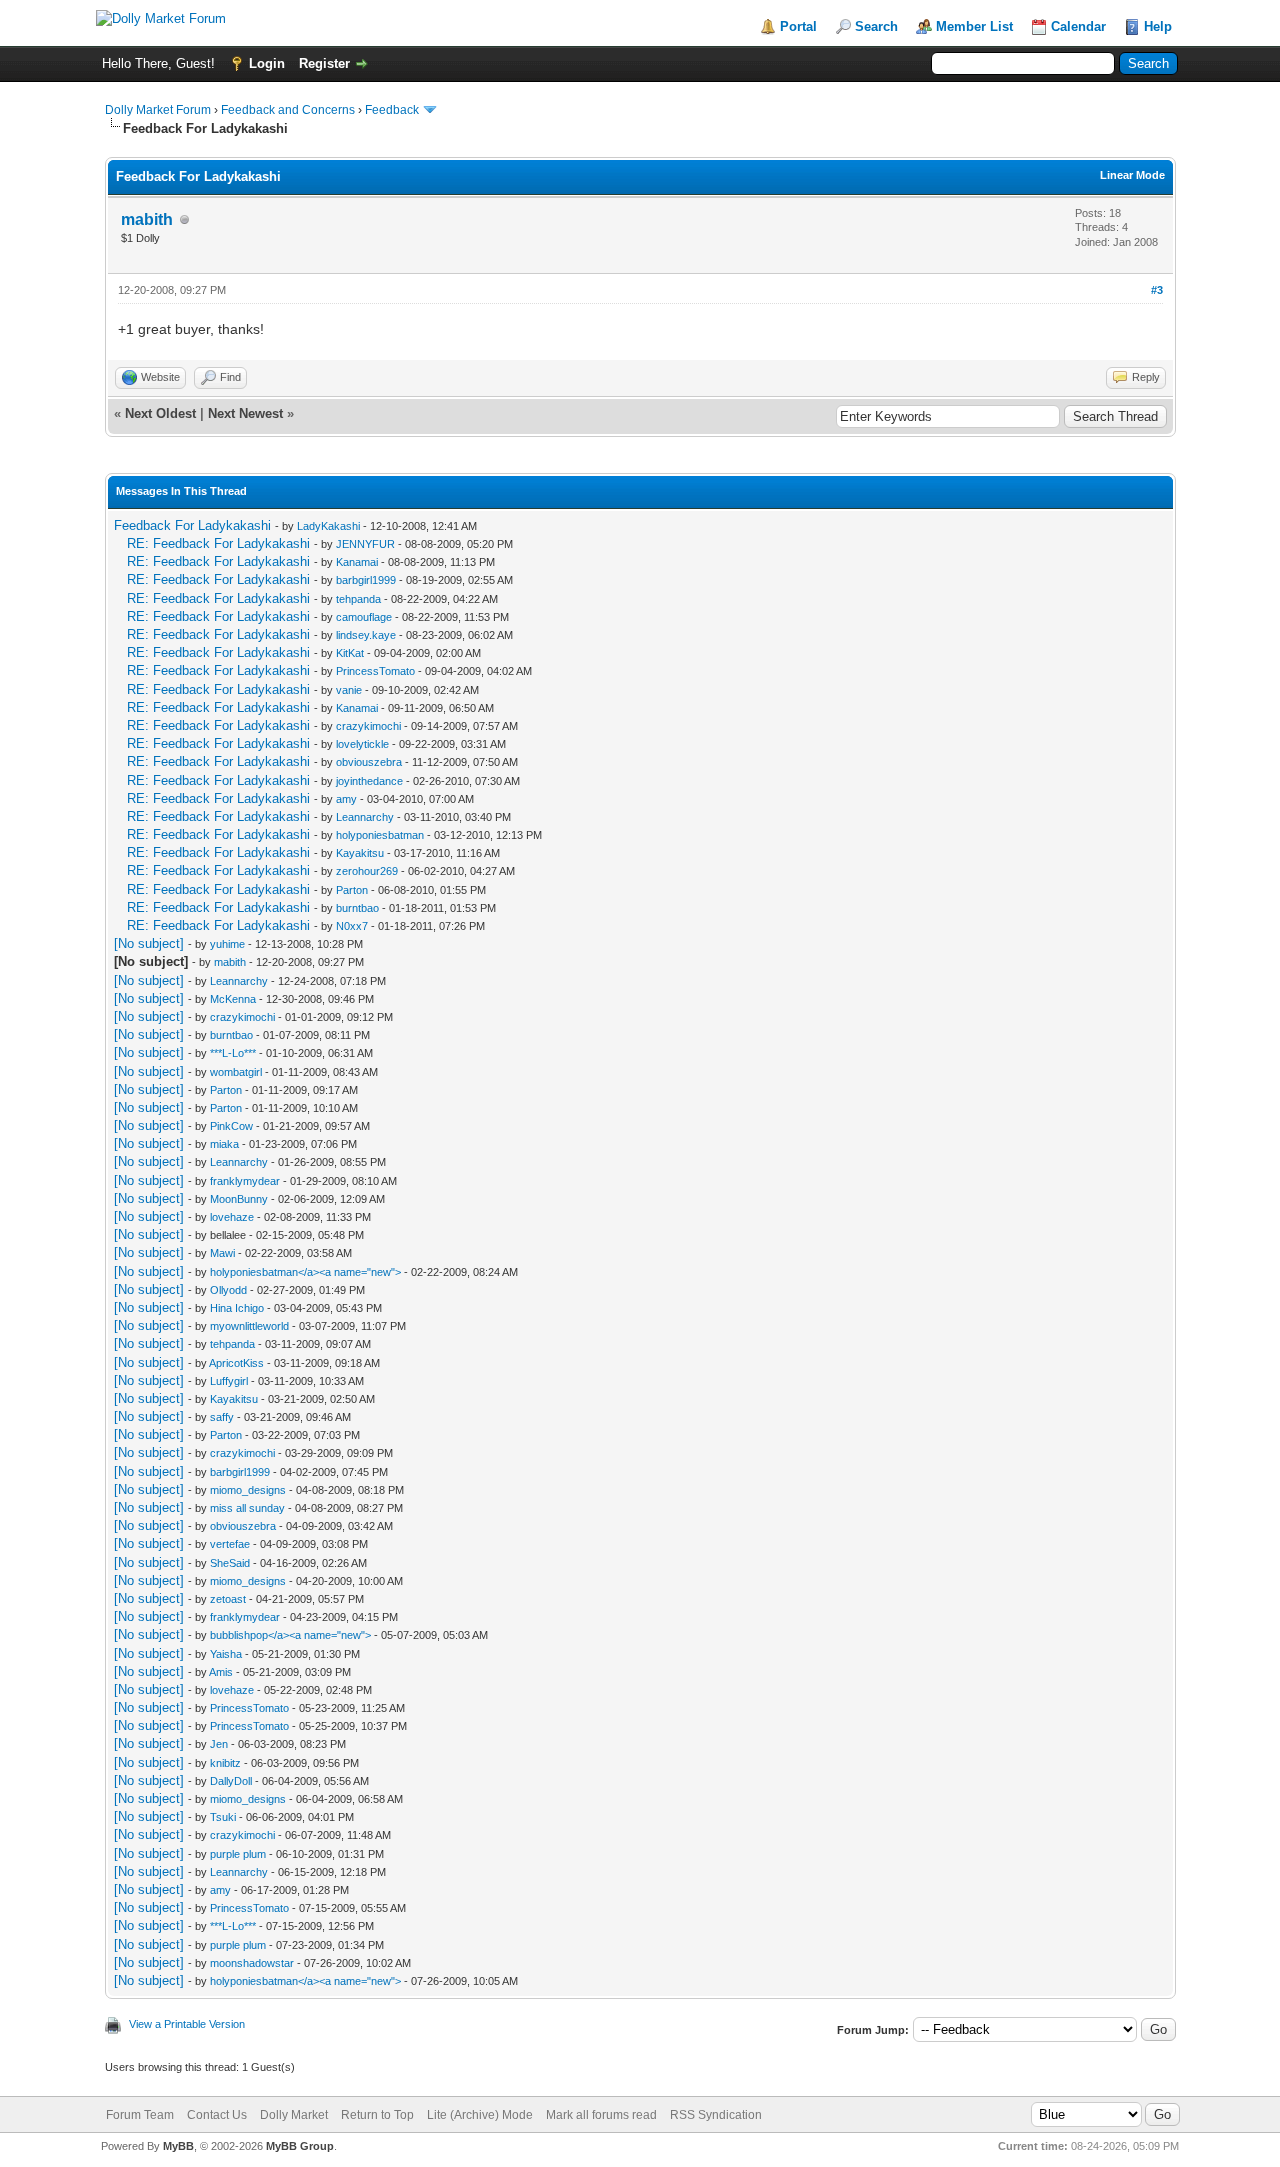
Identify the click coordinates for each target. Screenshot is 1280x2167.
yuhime (227, 944)
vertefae (230, 1544)
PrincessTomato (375, 671)
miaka (224, 1144)
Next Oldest (160, 413)
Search (876, 26)
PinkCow (231, 1126)
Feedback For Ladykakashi (192, 525)
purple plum (238, 1854)
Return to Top (377, 2115)
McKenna (233, 999)
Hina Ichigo (237, 1308)
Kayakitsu (360, 853)
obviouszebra (369, 762)
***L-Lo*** (233, 1053)
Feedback (392, 110)
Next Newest (245, 413)
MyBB (178, 2146)
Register (324, 63)
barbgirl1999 (366, 580)
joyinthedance (369, 781)
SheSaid (230, 1563)
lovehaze (232, 1217)
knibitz (225, 1763)
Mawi (222, 1253)
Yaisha (226, 1654)
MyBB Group (300, 2146)
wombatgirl (236, 1072)
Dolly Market (294, 2115)
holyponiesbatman (380, 835)
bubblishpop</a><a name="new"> (290, 1635)
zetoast (228, 1599)
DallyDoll (231, 1781)
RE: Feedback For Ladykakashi (218, 543)
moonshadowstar (252, 1963)
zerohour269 (367, 871)
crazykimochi (368, 726)
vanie (349, 690)
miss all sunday (247, 1508)
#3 (1157, 290)
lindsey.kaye (366, 635)
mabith (147, 219)
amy (346, 799)
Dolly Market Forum (158, 110)
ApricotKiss (236, 1363)
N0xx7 (352, 926)
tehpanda (358, 599)
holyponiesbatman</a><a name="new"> (305, 1272)
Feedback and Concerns (288, 110)
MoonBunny (239, 1199)
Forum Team (140, 2115)
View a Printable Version (187, 2024)
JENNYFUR (365, 544)
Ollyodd (228, 1290)
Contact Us (217, 2115)
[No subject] (149, 943)
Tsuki (223, 1817)
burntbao (357, 908)
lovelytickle (362, 744)
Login (267, 63)
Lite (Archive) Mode (480, 2115)
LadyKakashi (328, 526)
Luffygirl (229, 1381)
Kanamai (357, 562)
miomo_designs (248, 1490)
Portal (798, 26)
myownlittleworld (249, 1326)
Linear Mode (1132, 175)
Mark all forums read (601, 2115)
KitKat (350, 653)
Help (1158, 26)
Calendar (1078, 26)
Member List (974, 26)
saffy (222, 1417)
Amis (221, 1672)
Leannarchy (365, 817)
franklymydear (245, 1181)
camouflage (364, 617)
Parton (352, 890)
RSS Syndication (716, 2115)
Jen (219, 1744)
